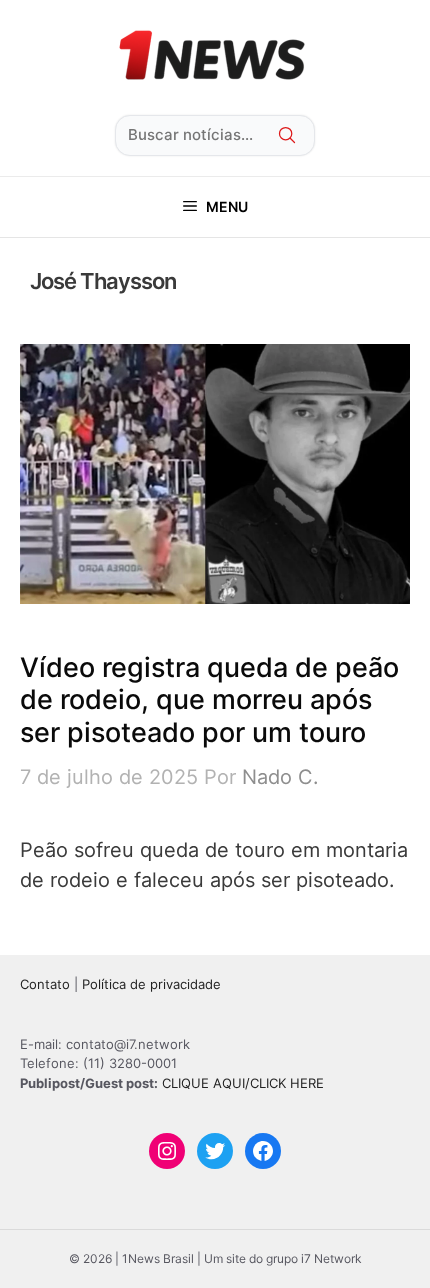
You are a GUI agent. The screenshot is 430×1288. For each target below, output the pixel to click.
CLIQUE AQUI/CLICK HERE (243, 1083)
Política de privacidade (151, 984)
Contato (45, 984)
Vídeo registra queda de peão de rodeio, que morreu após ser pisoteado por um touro (209, 700)
